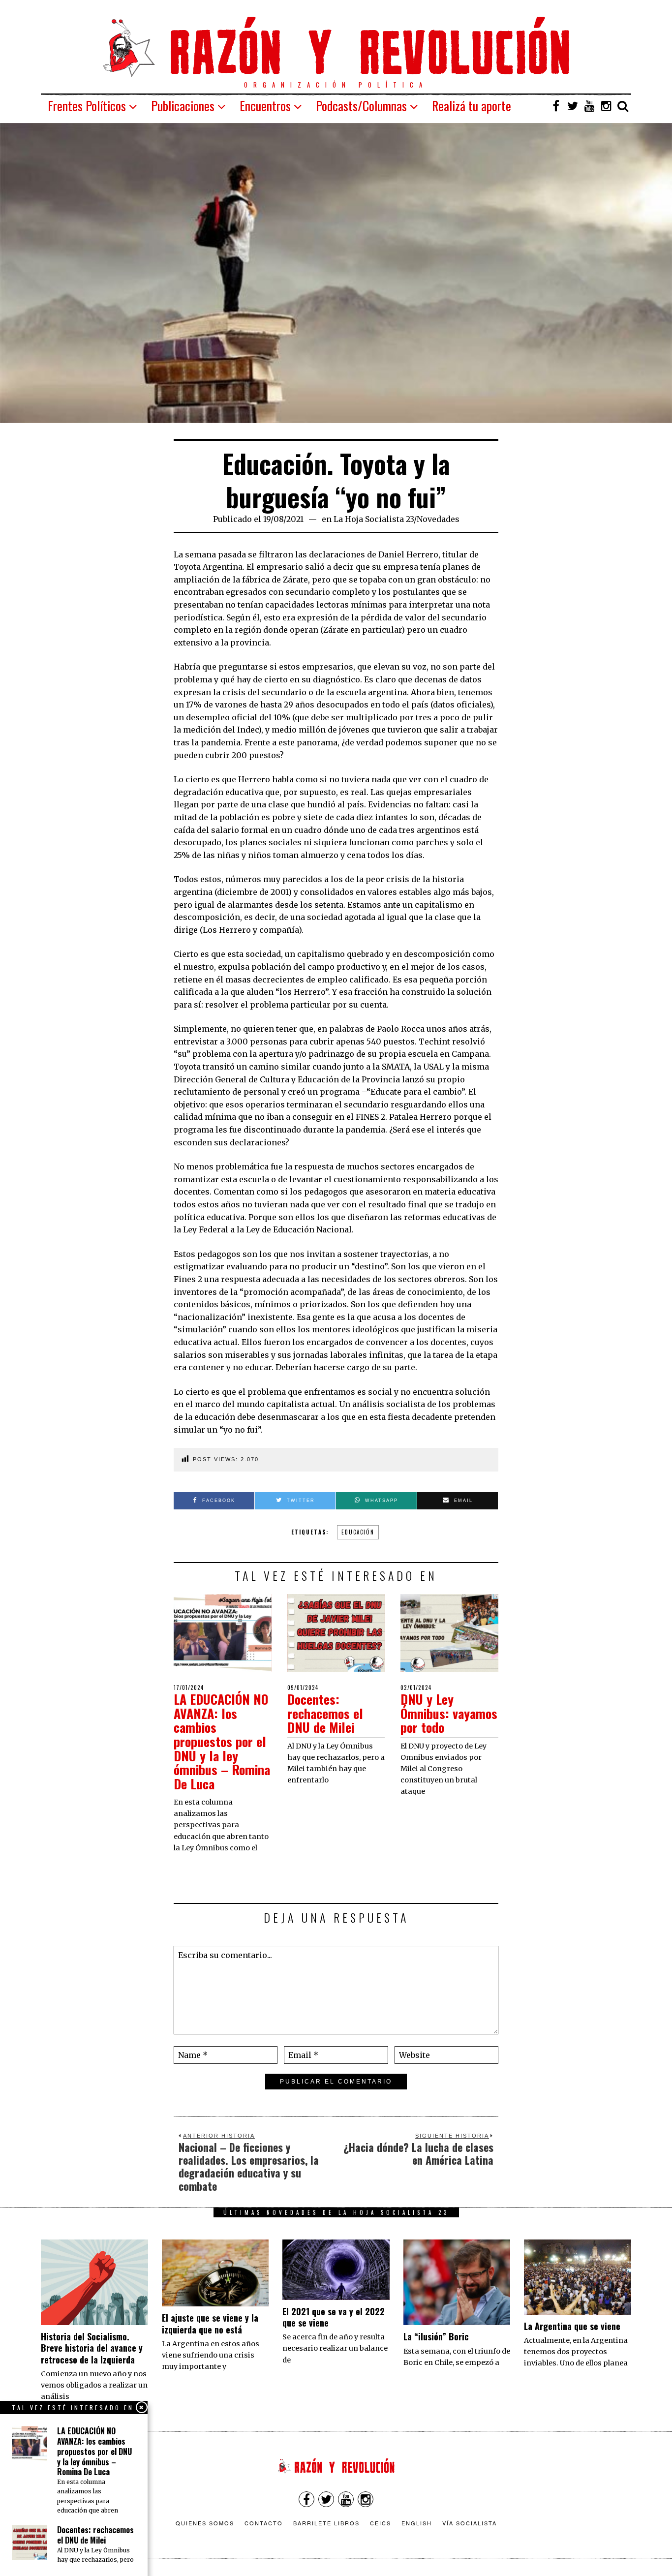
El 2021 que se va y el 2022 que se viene (334, 2317)
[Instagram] (606, 106)
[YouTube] (589, 106)
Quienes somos (205, 2523)
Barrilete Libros (326, 2523)
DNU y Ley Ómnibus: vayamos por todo (449, 1713)
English (417, 2523)
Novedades (438, 519)
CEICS (381, 2523)
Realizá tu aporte (472, 106)
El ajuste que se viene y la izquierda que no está (210, 2323)
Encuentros (265, 106)
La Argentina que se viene (572, 2326)
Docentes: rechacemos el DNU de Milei (325, 1713)
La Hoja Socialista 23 (374, 519)
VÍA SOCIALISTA (470, 2523)
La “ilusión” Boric (436, 2336)
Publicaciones (183, 106)
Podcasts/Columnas (361, 106)
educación (358, 1532)
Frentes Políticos (87, 106)
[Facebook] (556, 106)
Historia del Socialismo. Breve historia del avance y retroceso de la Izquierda (92, 2348)
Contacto (264, 2523)
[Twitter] (573, 106)
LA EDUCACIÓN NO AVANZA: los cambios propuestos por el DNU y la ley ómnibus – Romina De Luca (222, 1741)
